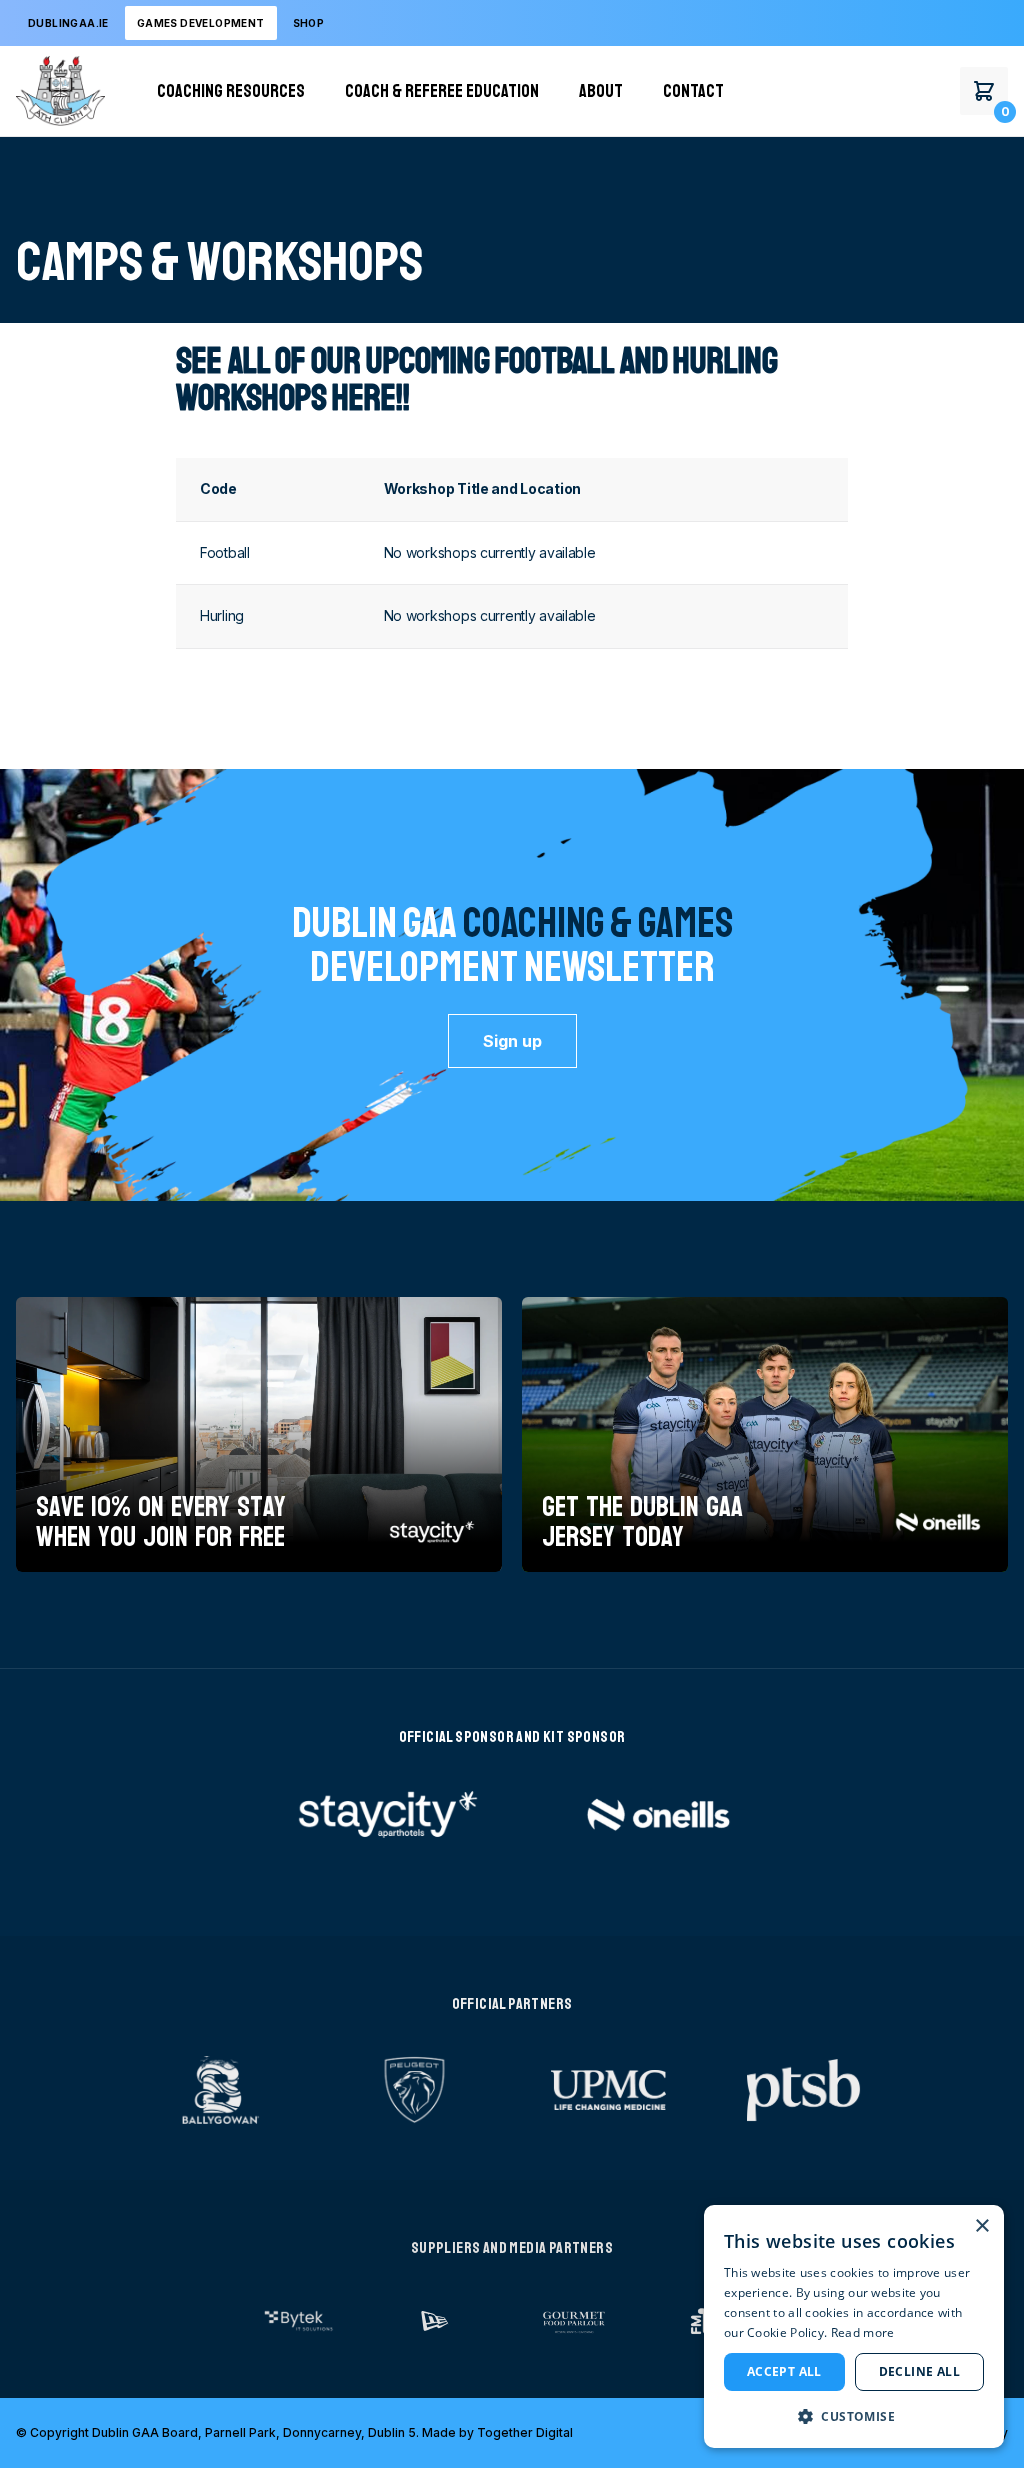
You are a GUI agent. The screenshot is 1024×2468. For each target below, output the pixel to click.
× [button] (981, 2226)
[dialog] (854, 2326)
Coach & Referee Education (442, 91)
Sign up (512, 1041)
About (601, 91)
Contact (693, 91)
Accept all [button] (784, 2371)
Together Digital (525, 2432)
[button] (854, 2416)
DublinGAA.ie (68, 23)
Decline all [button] (919, 2371)
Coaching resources (231, 91)
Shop (309, 23)
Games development (201, 23)
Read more (863, 2332)
